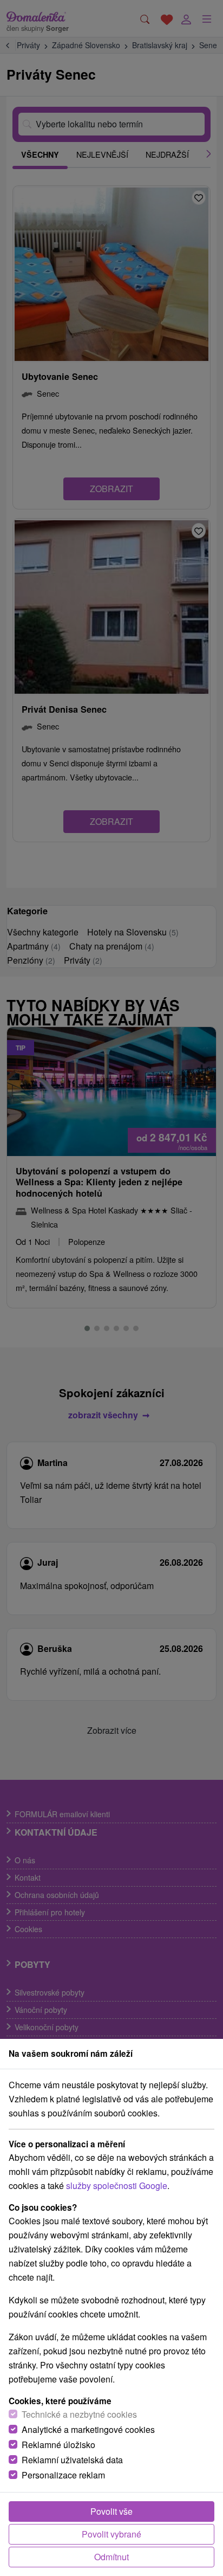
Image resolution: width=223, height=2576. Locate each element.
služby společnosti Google (117, 2186)
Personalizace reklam (63, 2475)
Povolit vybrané (111, 2534)
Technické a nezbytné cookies (79, 2414)
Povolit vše (111, 2511)
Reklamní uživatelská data (72, 2460)
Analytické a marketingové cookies (88, 2429)
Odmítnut (111, 2557)
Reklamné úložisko (58, 2445)
